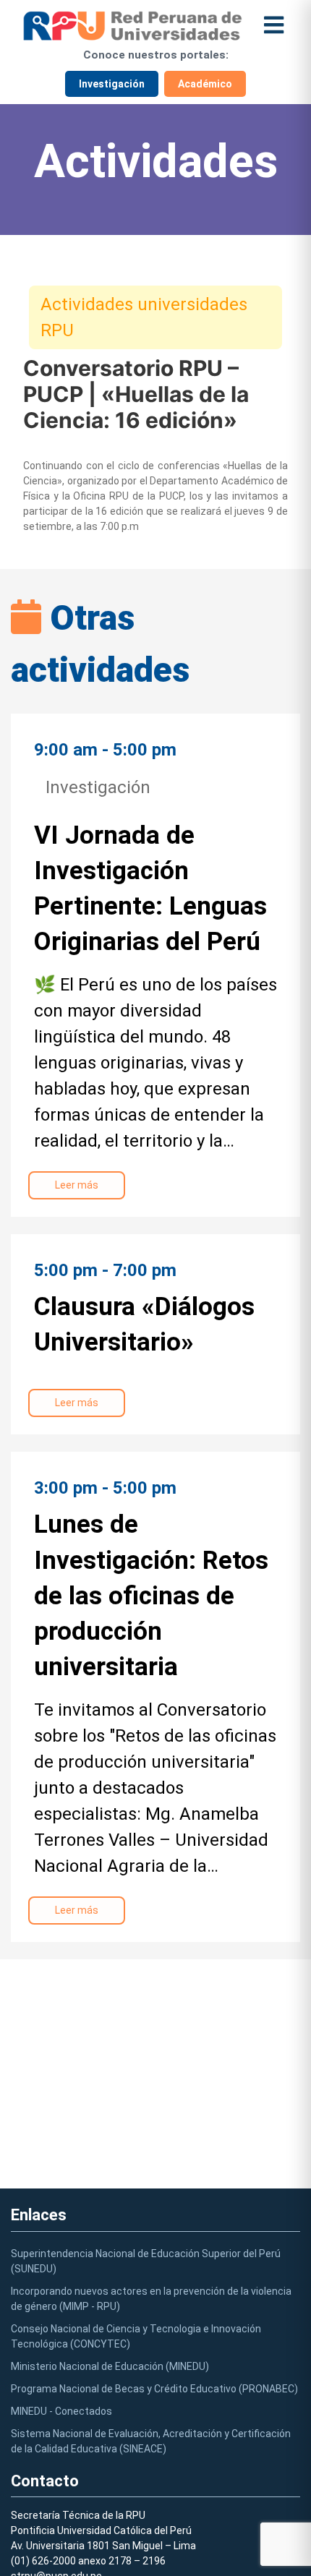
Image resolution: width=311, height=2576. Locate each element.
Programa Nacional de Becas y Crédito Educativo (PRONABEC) (154, 2389)
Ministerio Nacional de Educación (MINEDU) (110, 2366)
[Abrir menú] (274, 26)
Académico (205, 84)
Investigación (112, 84)
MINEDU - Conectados (61, 2411)
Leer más (77, 1185)
